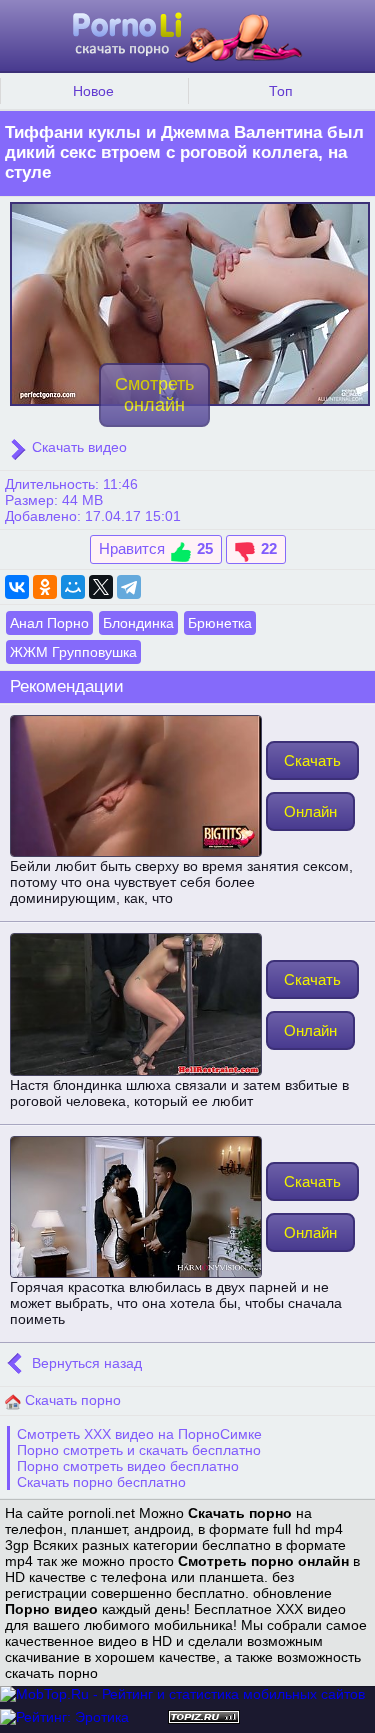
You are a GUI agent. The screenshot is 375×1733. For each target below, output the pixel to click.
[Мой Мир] (73, 587)
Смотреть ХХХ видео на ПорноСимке (139, 1434)
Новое (93, 91)
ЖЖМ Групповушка (73, 652)
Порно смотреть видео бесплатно (128, 1466)
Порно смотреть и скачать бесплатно (139, 1450)
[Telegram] (129, 587)
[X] (101, 587)
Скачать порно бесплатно (101, 1482)
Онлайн (310, 811)
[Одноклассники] (45, 587)
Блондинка (138, 623)
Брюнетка (220, 623)
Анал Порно (49, 623)
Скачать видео (77, 447)
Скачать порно (71, 1400)
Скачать (312, 760)
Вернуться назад (85, 1364)
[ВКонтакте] (17, 587)
